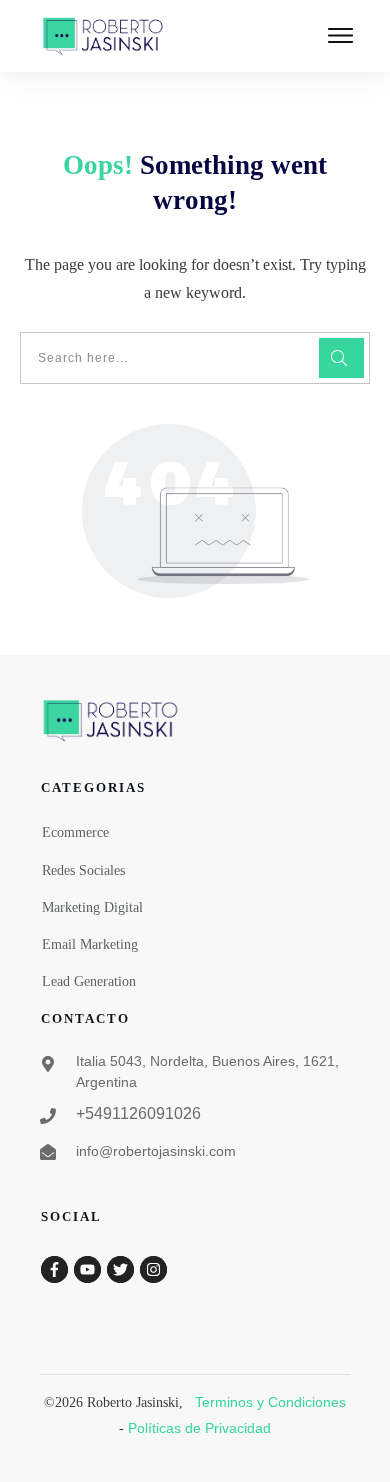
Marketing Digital (92, 907)
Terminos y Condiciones (270, 1402)
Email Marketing (90, 944)
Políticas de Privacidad (199, 1428)
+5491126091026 (138, 1113)
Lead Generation (89, 981)
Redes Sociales (83, 870)
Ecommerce (75, 832)
